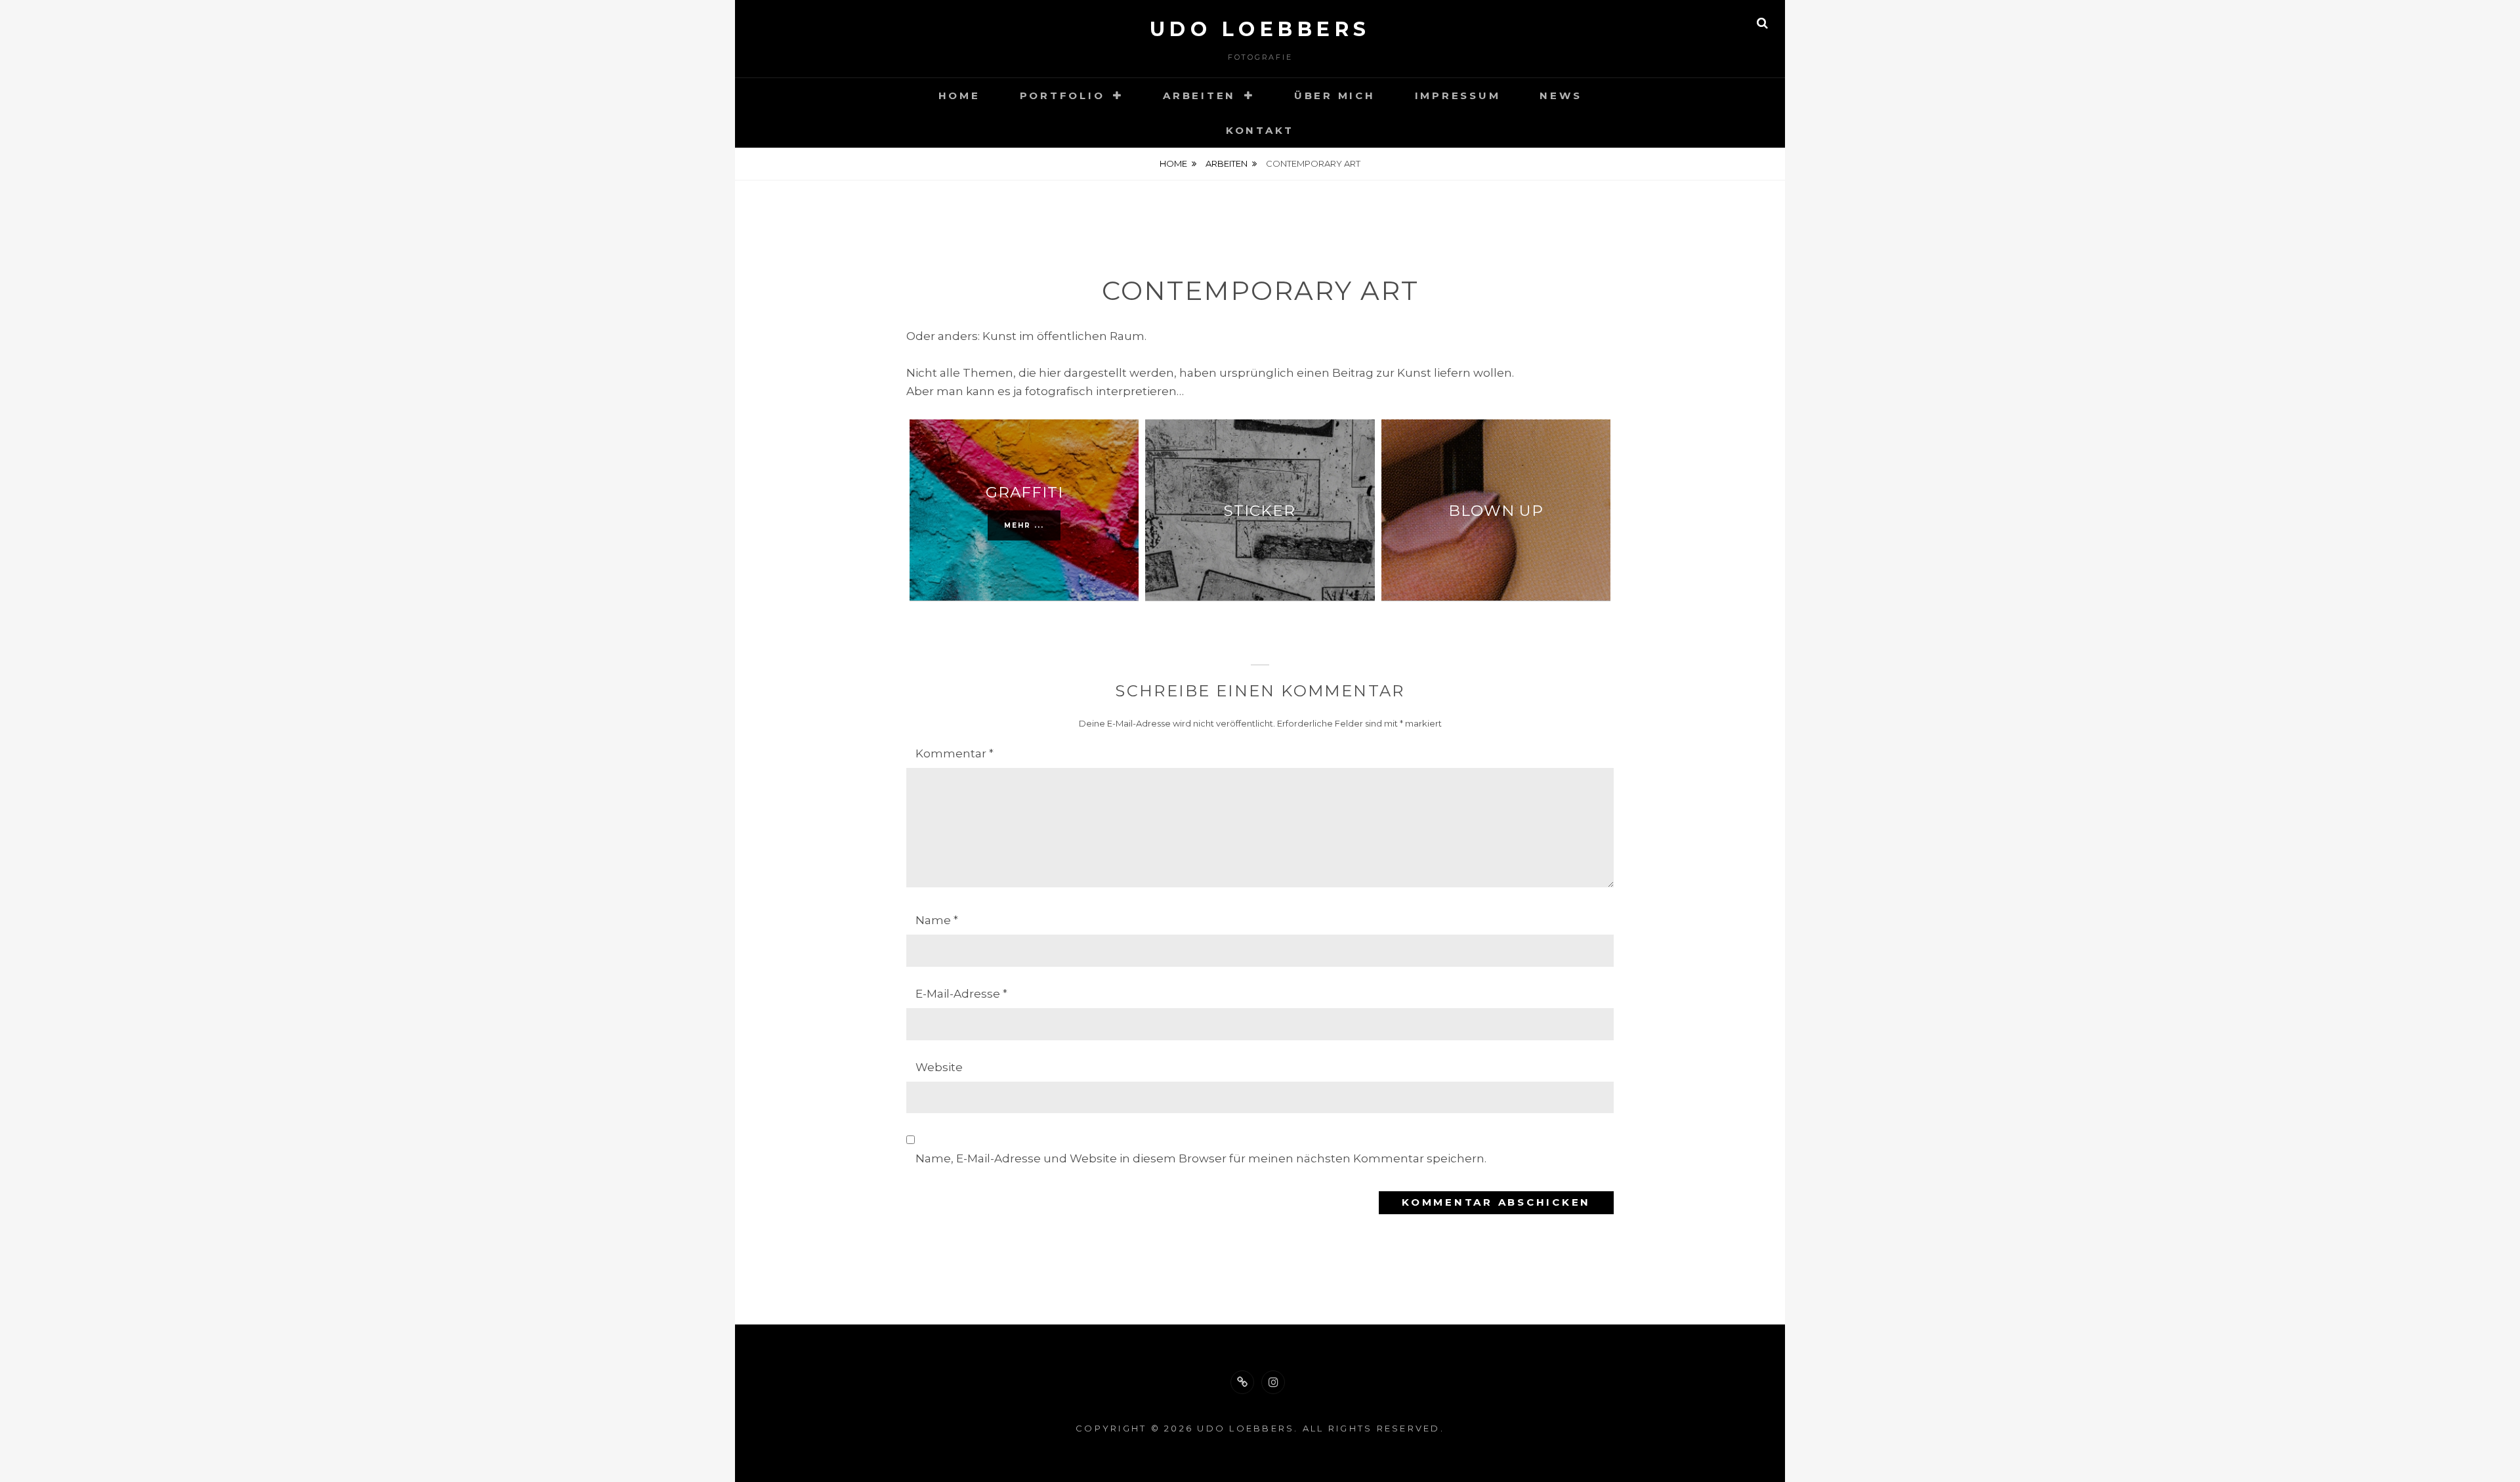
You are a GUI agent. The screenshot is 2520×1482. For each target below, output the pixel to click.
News (1561, 95)
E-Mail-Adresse (961, 994)
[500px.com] (1242, 1382)
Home (959, 95)
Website (939, 1067)
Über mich (1335, 95)
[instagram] (1273, 1382)
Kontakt (1260, 130)
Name (937, 920)
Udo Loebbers (1260, 29)
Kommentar (955, 753)
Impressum (1458, 95)
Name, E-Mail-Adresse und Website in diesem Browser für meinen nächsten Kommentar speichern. (1201, 1158)
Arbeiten (1199, 95)
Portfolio (1062, 95)
